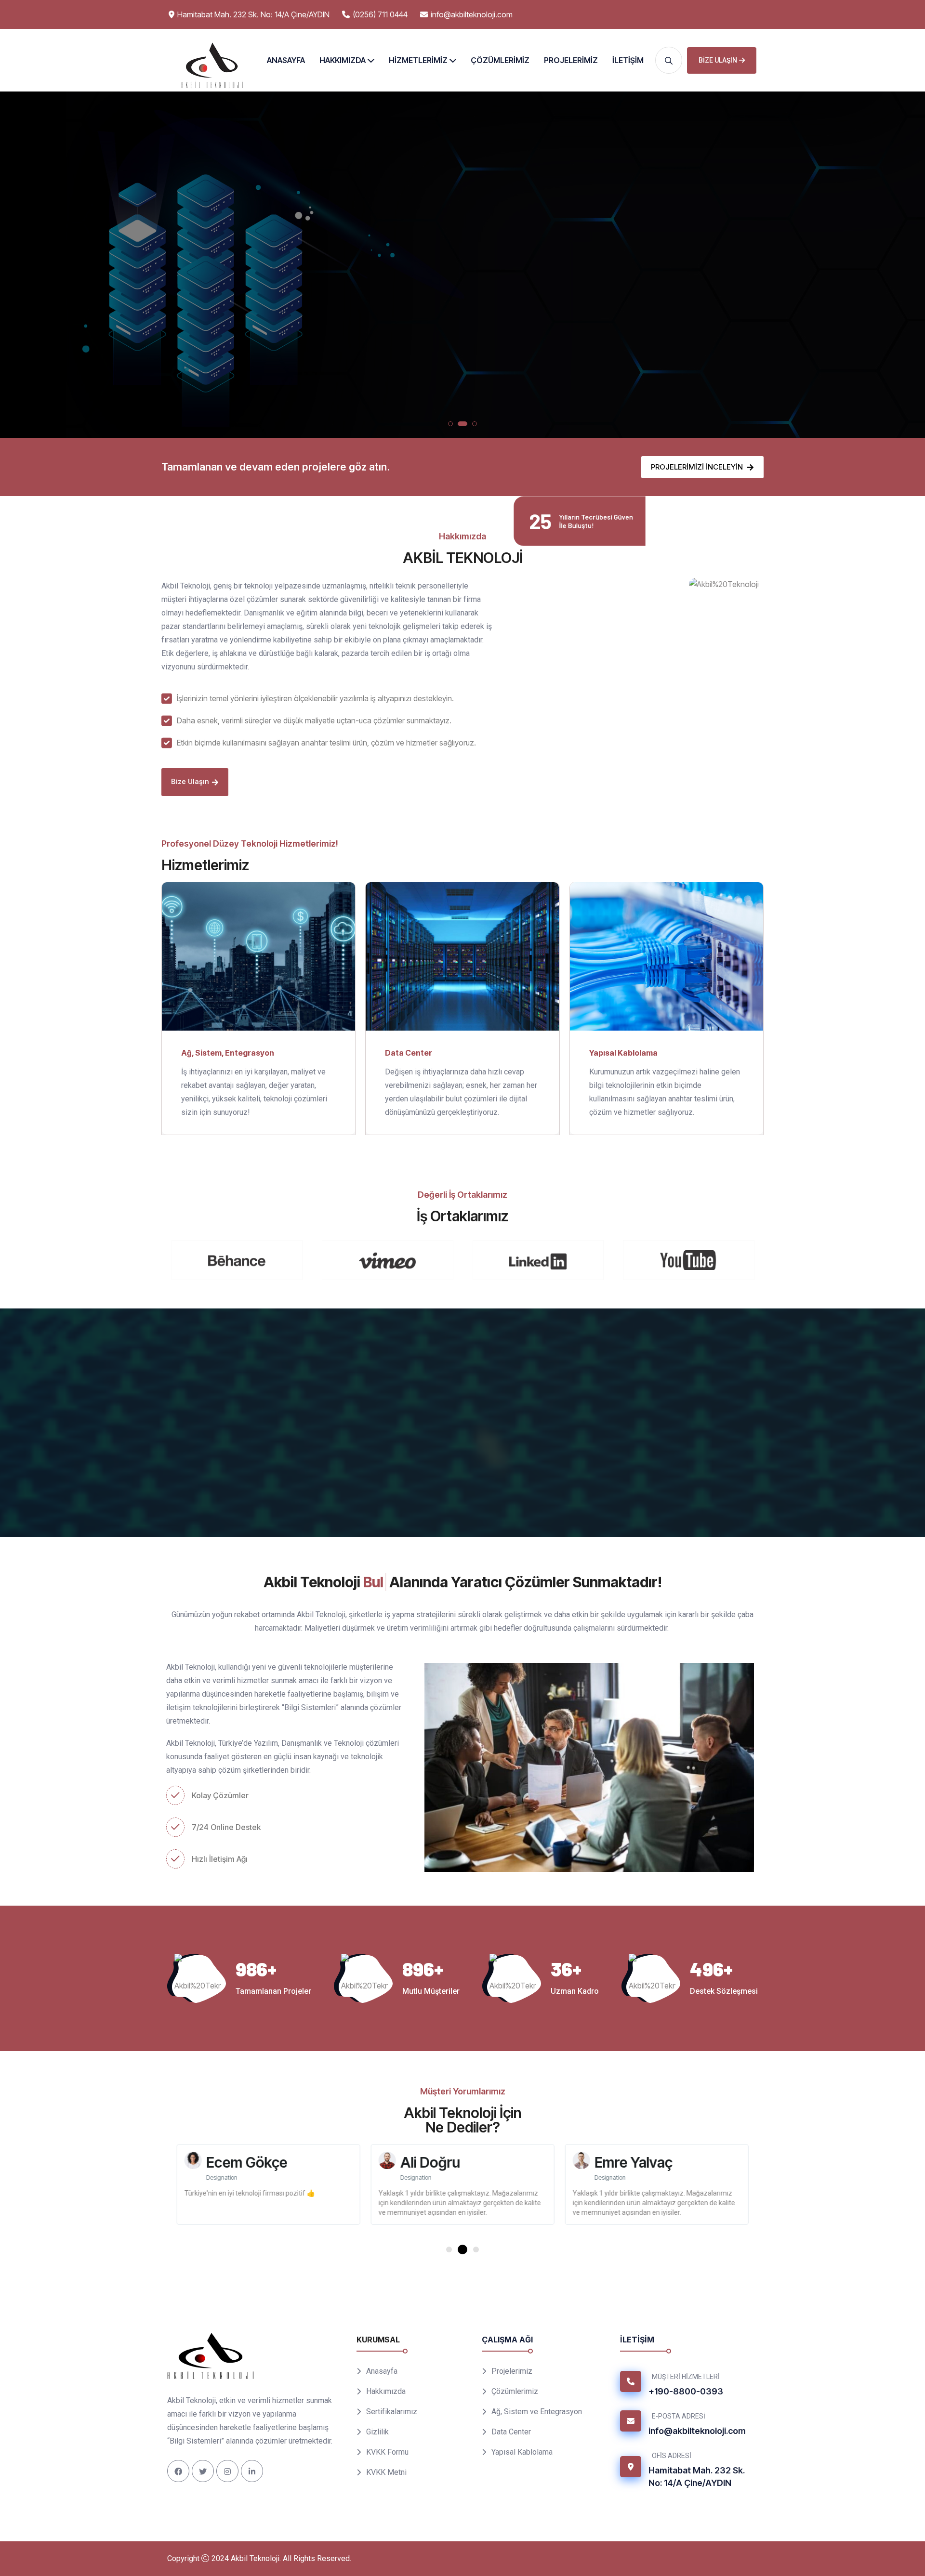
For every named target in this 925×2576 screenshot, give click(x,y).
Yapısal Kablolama (500, 311)
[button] (450, 424)
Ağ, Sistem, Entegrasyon (228, 1052)
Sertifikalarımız (392, 2412)
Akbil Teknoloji (255, 2558)
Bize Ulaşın (718, 60)
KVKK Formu (387, 2452)
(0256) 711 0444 (380, 14)
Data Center (416, 311)
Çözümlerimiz (500, 60)
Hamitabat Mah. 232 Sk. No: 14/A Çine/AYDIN (697, 2477)
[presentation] (16, 267)
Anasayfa (286, 60)
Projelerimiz (571, 60)
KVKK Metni (386, 2472)
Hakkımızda (343, 60)
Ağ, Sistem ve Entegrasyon (537, 2412)
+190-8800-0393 (686, 2391)
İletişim (628, 60)
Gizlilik (377, 2432)
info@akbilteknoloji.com (472, 14)
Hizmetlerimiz (418, 60)
